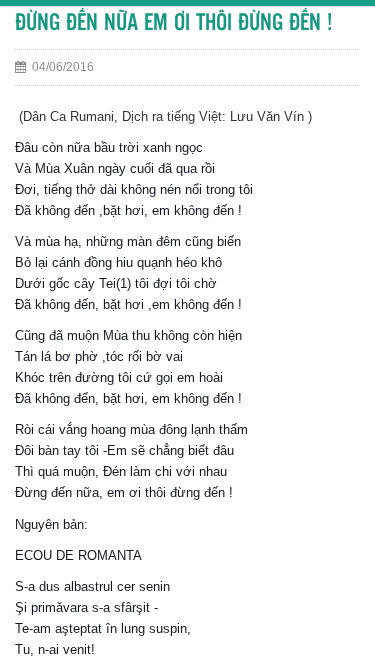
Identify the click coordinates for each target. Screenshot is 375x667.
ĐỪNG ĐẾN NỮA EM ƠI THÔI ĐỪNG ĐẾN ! (173, 23)
